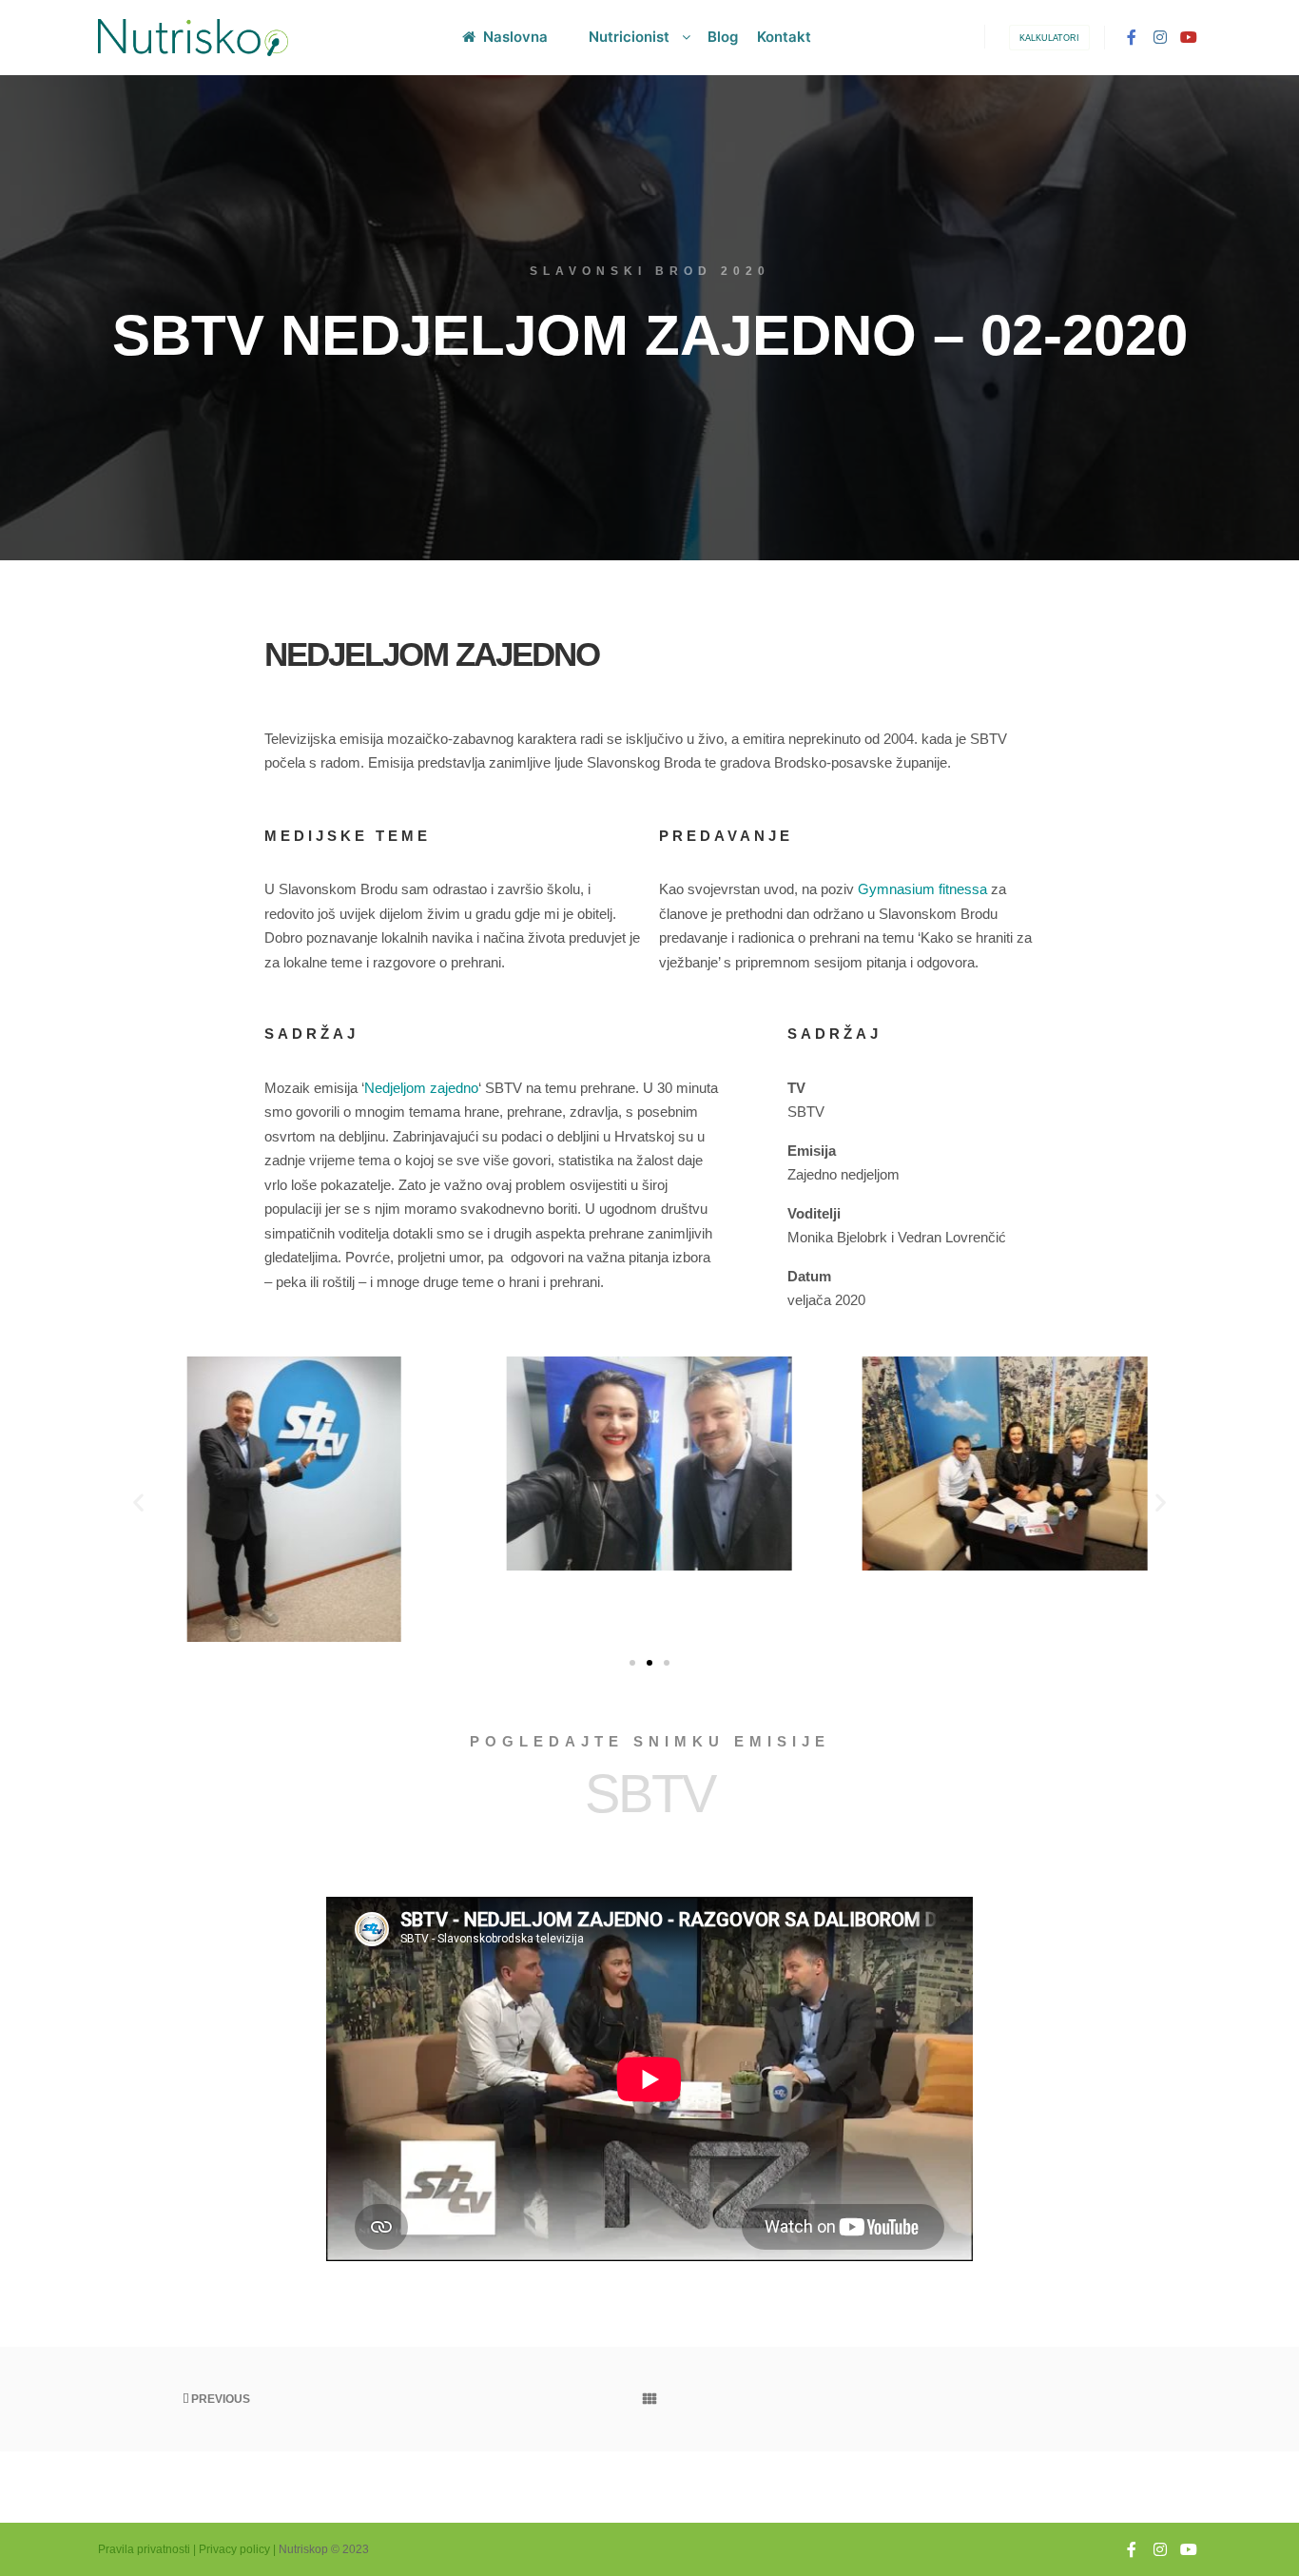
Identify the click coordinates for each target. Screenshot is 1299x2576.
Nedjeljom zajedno (421, 1088)
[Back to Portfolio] (649, 2399)
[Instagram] (1160, 37)
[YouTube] (1189, 37)
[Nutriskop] (193, 38)
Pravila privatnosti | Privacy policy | (187, 2549)
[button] (138, 1503)
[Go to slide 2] (649, 1663)
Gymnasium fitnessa (922, 889)
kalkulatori (1049, 38)
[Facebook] (1132, 37)
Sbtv (650, 1794)
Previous (219, 2399)
